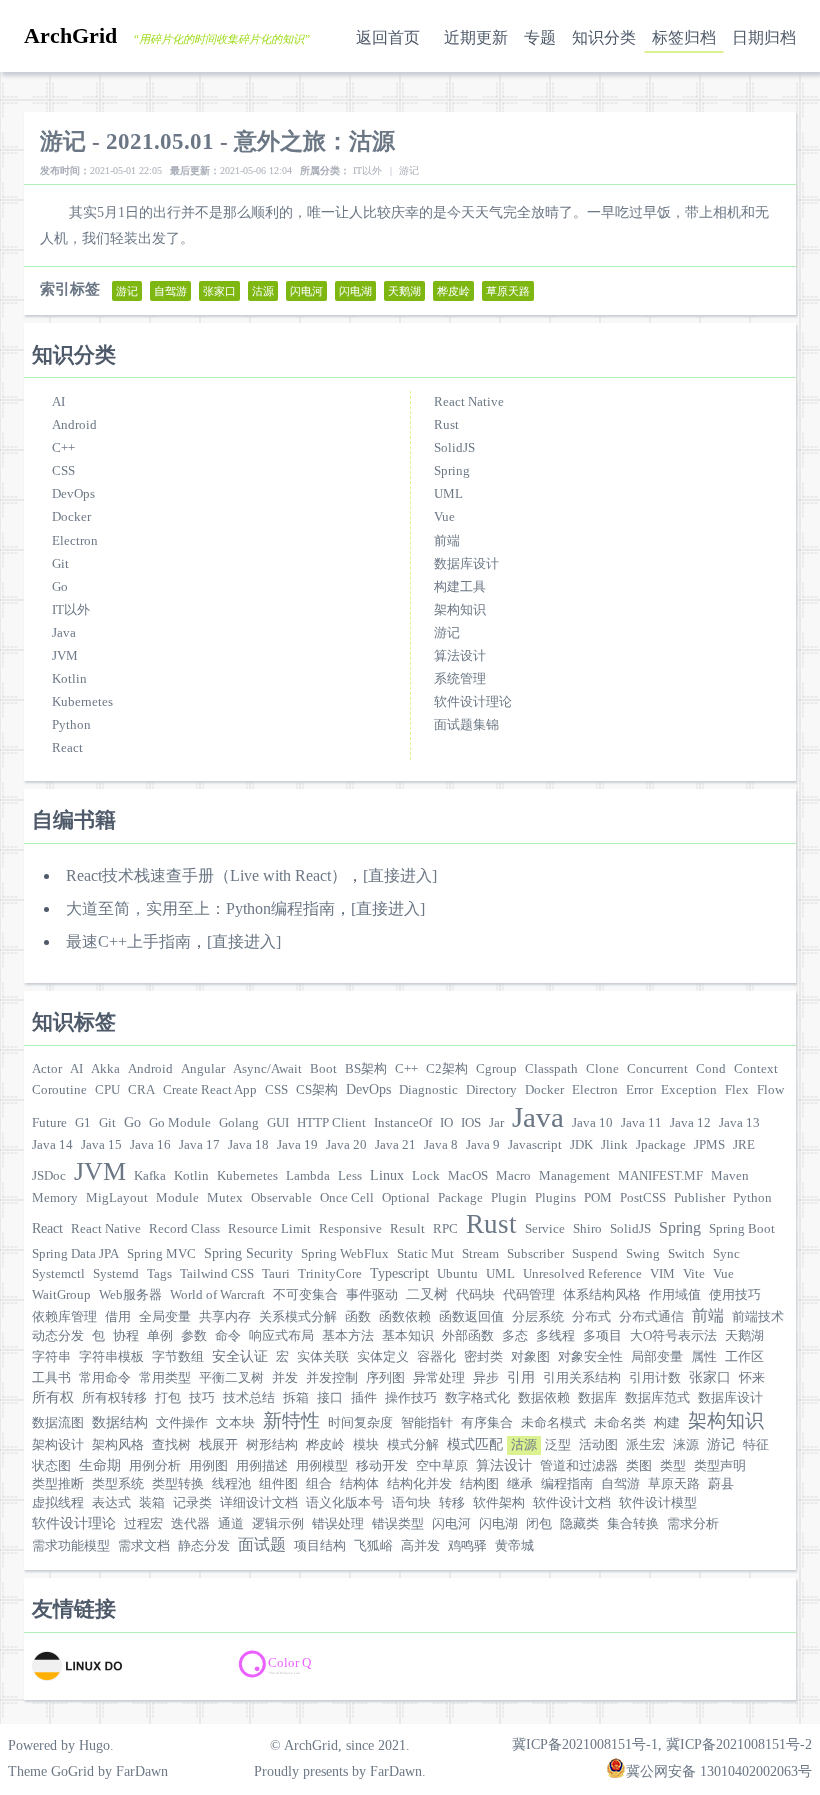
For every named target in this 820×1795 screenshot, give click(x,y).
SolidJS (454, 448)
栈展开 (218, 1445)
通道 (231, 1524)
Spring (452, 471)
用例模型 (322, 1466)
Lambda (308, 1176)
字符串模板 (111, 1357)
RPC (445, 1229)
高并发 (420, 1546)
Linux (387, 1175)
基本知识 (408, 1336)
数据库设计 (466, 564)
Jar (496, 1123)
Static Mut (425, 1254)
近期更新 (476, 37)
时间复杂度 (360, 1423)
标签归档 (684, 37)
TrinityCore (330, 1274)
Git (60, 564)
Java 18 (248, 1145)
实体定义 (383, 1357)
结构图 (479, 1484)
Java (64, 633)
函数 (358, 1317)
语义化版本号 (345, 1503)
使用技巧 (735, 1295)
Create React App (210, 1090)
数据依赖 (544, 1398)
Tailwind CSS (217, 1274)
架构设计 (58, 1445)
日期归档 (764, 37)
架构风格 (118, 1445)
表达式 (111, 1503)
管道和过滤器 (579, 1466)
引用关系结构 (582, 1378)
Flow (770, 1090)
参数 (194, 1336)
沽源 (524, 1445)
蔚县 (721, 1484)
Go (60, 587)
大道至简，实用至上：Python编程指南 (200, 908)
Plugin (509, 1198)
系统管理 (460, 679)
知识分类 (604, 37)
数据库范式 (657, 1398)
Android (74, 425)
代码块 (475, 1295)
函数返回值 (471, 1317)
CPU (107, 1090)
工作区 (744, 1357)
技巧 (202, 1398)
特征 (756, 1445)
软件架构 (499, 1503)
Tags (159, 1274)
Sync (726, 1254)
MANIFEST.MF (660, 1176)
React (67, 748)
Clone (602, 1069)
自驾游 (620, 1484)
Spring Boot (742, 1229)
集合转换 (633, 1524)
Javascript (535, 1145)
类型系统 (118, 1484)
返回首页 (388, 37)
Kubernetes (82, 702)
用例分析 (155, 1466)
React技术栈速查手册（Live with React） (206, 875)
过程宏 (143, 1524)
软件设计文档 (572, 1503)
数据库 (597, 1398)
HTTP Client (331, 1123)
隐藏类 (579, 1524)
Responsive (350, 1229)
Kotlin (69, 679)
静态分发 (204, 1546)
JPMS (709, 1145)
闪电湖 (498, 1524)
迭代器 (190, 1524)
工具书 (51, 1378)
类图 (639, 1466)
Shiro (587, 1229)
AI (58, 402)
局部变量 (657, 1357)
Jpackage (661, 1145)
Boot (323, 1069)
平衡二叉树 (231, 1378)
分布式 (591, 1317)
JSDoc (49, 1176)
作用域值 (675, 1295)
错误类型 (398, 1524)
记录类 (192, 1503)
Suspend (595, 1254)
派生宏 (645, 1445)
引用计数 (655, 1378)
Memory (55, 1198)
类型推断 (58, 1484)
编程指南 (567, 1484)
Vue (444, 517)
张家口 (710, 1377)
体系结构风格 (602, 1295)
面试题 (262, 1544)
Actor (47, 1069)
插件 (364, 1398)
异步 (486, 1378)
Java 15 (101, 1145)
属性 (704, 1357)
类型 (673, 1466)
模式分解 (413, 1445)
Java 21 (395, 1145)
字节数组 (178, 1357)
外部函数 (468, 1336)
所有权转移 (114, 1398)
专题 (540, 37)
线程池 (231, 1484)
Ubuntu (457, 1274)
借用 (118, 1317)
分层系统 (538, 1317)
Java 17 (199, 1145)
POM (598, 1198)
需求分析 (693, 1524)
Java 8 (441, 1145)
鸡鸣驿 (467, 1546)
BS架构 (366, 1069)
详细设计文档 (259, 1503)
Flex (737, 1090)
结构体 (359, 1484)
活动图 (598, 1445)
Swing (643, 1254)
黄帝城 (514, 1546)
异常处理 (439, 1378)
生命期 (100, 1465)
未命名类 (620, 1423)
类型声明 (720, 1466)
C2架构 (447, 1069)
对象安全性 (590, 1357)
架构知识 (460, 610)
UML (448, 494)
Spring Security (248, 1253)
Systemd (116, 1274)
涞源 (686, 1445)
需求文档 (144, 1546)
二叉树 (427, 1294)
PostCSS (643, 1198)
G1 (83, 1123)
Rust (446, 425)
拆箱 (296, 1398)
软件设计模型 (658, 1503)
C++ (63, 448)
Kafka (150, 1176)
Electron (75, 541)
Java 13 (739, 1123)
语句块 (411, 1503)
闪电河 (451, 1524)
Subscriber (535, 1254)
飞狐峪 (373, 1546)
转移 (452, 1503)
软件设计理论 (473, 702)
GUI (278, 1123)
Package (460, 1198)
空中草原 (442, 1466)
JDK (581, 1145)
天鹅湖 (744, 1336)
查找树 (171, 1445)
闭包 (539, 1524)
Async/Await (267, 1069)
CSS (63, 471)
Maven (730, 1176)
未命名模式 (553, 1423)
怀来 (752, 1378)
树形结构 (272, 1445)
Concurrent (657, 1069)
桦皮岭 (325, 1445)
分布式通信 (651, 1317)
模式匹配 (475, 1444)
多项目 (602, 1336)
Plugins (555, 1198)
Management (574, 1176)
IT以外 (71, 610)
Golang (239, 1123)
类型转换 (178, 1484)
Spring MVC (161, 1254)
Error (639, 1090)
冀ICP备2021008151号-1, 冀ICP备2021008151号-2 (662, 1744)
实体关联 (323, 1357)
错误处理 (338, 1524)
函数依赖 (405, 1317)
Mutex (225, 1198)
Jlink (614, 1145)
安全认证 (240, 1356)
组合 (319, 1484)
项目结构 (320, 1546)
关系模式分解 (298, 1317)
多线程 (555, 1336)
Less (350, 1176)
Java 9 (483, 1145)
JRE (744, 1145)
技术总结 (249, 1398)
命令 (228, 1336)
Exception (689, 1090)
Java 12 (690, 1123)
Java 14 (52, 1145)
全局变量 (165, 1317)
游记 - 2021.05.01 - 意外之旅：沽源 (217, 141)
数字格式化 (477, 1398)
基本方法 (348, 1336)
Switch (686, 1254)
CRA (141, 1090)
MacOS (468, 1176)
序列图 (385, 1378)
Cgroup (496, 1069)
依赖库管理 (64, 1317)
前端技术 (758, 1317)
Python (71, 725)
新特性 (291, 1420)
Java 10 (592, 1123)
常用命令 (105, 1378)
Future (49, 1123)
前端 (447, 541)
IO (446, 1123)
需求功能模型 (71, 1546)
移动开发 (382, 1466)
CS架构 (317, 1090)
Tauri (276, 1274)
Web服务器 (130, 1295)
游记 (447, 633)
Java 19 (297, 1145)
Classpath (551, 1069)
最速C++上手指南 (128, 941)
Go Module (180, 1123)
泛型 (558, 1445)
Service (545, 1229)
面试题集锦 (466, 725)
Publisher (699, 1198)
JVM (65, 656)
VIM (662, 1274)
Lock (426, 1176)
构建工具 (460, 587)
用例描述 (262, 1466)
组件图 (278, 1484)
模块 (366, 1445)
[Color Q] (326, 1664)
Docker (71, 517)
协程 (126, 1336)
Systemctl (58, 1274)
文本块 (235, 1423)
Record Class (184, 1229)
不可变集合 (305, 1295)
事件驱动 (372, 1295)
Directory (491, 1090)
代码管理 (529, 1295)
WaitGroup (61, 1295)
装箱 (152, 1503)
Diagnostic (428, 1090)
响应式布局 (281, 1336)
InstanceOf (403, 1123)
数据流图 (58, 1423)
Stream (480, 1254)
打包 (168, 1398)
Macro (513, 1176)
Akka (105, 1069)
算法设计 (460, 656)
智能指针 (427, 1423)
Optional (406, 1198)
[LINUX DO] (122, 1667)
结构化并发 (419, 1484)
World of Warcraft (217, 1295)
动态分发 (58, 1336)
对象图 (530, 1357)
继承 (520, 1484)
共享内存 (225, 1317)
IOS (471, 1123)
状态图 (51, 1466)
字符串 (51, 1357)
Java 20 (346, 1145)
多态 (515, 1336)
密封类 (483, 1357)
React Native (469, 402)
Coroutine (59, 1090)
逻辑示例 (278, 1524)
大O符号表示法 (673, 1336)
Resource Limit (269, 1229)
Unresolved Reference (582, 1274)
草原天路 (674, 1484)
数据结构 (120, 1422)
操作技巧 (411, 1398)
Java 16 (150, 1145)
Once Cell (347, 1198)
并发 (285, 1378)
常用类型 (165, 1378)
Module (177, 1198)
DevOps (73, 494)
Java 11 (641, 1123)
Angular (203, 1069)
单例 (160, 1336)
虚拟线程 (58, 1503)
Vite (694, 1274)
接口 (330, 1398)
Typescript (399, 1273)
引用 (521, 1377)
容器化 (436, 1357)
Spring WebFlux (345, 1254)
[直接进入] (400, 875)
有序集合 (487, 1423)
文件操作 (182, 1423)
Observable (281, 1198)
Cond (711, 1069)
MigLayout (117, 1198)
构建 (667, 1423)
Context (756, 1069)
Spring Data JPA (75, 1254)
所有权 (53, 1397)
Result (407, 1229)
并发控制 (332, 1378)
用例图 (208, 1466)
